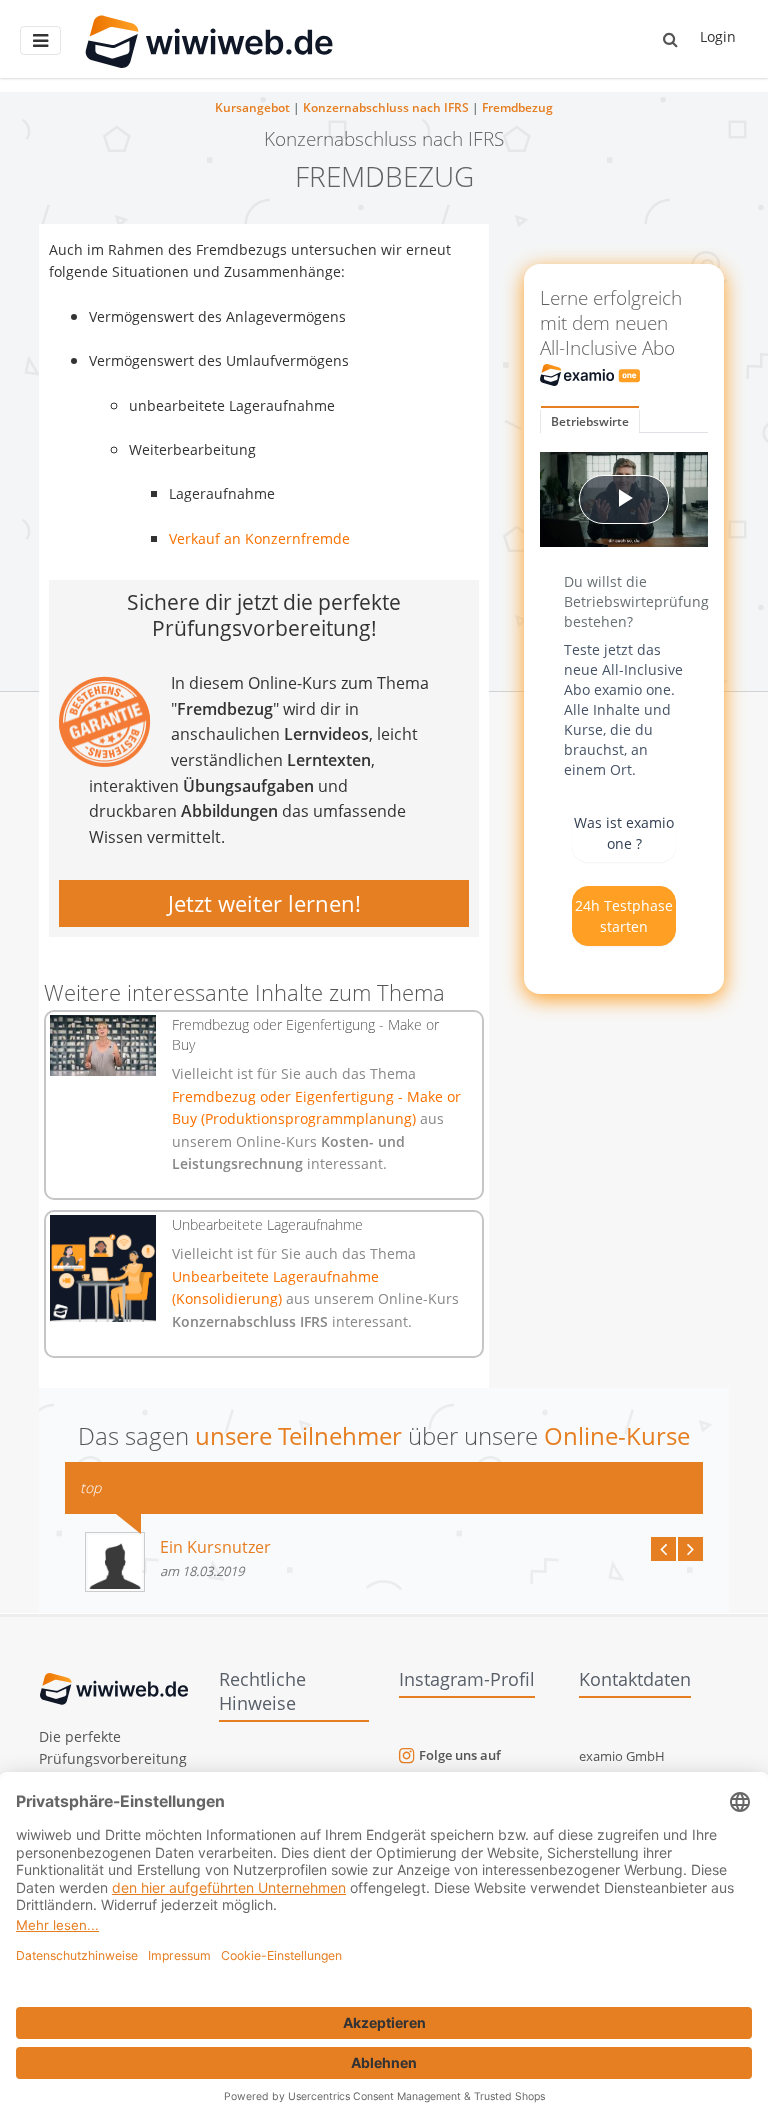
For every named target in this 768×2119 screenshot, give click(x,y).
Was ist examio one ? (624, 833)
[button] (670, 39)
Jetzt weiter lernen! (264, 903)
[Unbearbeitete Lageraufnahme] (103, 1268)
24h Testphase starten (624, 916)
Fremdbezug (517, 107)
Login (718, 36)
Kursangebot (252, 107)
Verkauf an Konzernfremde (259, 538)
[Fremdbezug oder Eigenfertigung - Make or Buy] (103, 1045)
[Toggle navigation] (40, 40)
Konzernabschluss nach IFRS (386, 107)
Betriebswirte (590, 421)
